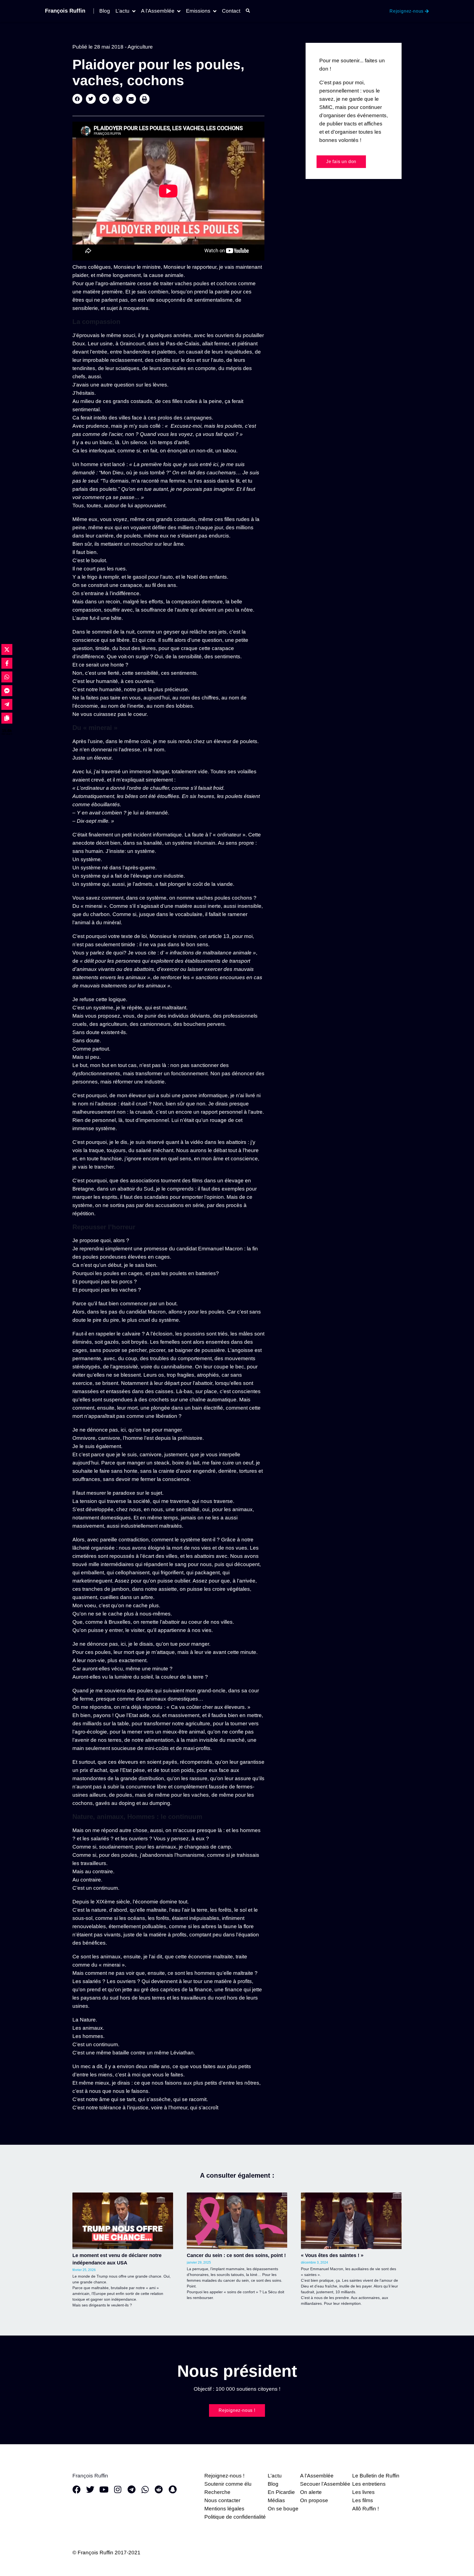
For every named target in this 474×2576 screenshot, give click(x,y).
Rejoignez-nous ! (224, 2476)
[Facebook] (77, 2490)
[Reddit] (159, 2490)
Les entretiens (369, 2484)
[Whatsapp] (145, 2490)
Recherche (217, 2492)
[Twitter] (90, 2490)
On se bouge (283, 2509)
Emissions (198, 11)
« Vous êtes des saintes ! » (332, 2255)
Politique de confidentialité (235, 2517)
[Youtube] (104, 2490)
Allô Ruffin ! (366, 2509)
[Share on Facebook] (7, 663)
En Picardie (281, 2492)
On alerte (311, 2492)
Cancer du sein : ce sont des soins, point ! (236, 2255)
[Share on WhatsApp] (7, 677)
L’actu (122, 11)
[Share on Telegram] (7, 704)
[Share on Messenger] (7, 691)
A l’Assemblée (158, 11)
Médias (276, 2500)
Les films (363, 2500)
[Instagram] (118, 2490)
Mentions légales (224, 2509)
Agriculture (140, 47)
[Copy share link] (7, 718)
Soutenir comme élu (228, 2484)
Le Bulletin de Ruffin (376, 2476)
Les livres (363, 2492)
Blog (105, 11)
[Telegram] (131, 2490)
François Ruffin (65, 11)
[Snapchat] (173, 2490)
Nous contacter (222, 2500)
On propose (314, 2500)
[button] (77, 99)
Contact (231, 11)
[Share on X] (7, 649)
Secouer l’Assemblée (325, 2484)
